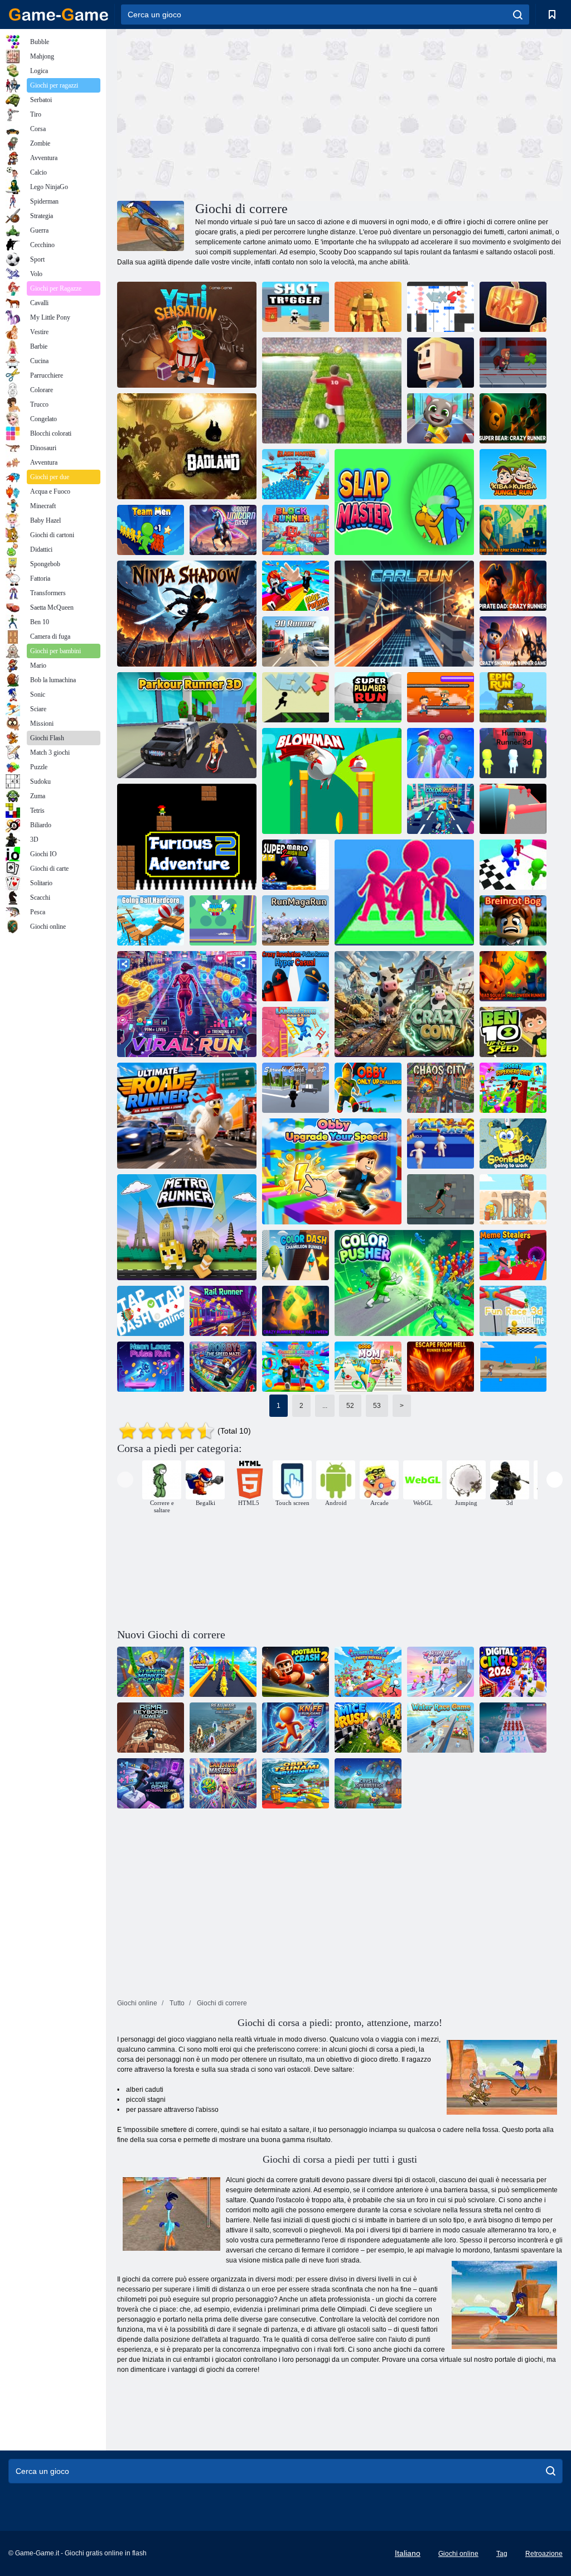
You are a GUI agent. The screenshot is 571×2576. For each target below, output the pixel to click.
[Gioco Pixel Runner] (441, 697)
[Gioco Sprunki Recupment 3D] (296, 1088)
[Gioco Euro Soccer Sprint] (332, 390)
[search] (518, 15)
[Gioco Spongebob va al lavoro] (513, 1144)
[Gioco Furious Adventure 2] (187, 837)
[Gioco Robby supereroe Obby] (513, 1088)
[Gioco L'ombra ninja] (187, 614)
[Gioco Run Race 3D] (223, 920)
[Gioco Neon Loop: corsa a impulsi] (151, 1367)
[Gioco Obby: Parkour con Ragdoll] (296, 586)
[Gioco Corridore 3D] (296, 641)
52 (350, 1406)
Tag (502, 2554)
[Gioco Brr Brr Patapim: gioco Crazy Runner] (513, 530)
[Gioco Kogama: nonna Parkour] (441, 363)
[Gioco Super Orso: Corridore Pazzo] (513, 418)
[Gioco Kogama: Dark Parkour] (513, 307)
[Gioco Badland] (187, 446)
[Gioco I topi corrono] (368, 1728)
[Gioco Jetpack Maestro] (513, 363)
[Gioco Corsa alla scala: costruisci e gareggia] (296, 1032)
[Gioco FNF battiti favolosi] (513, 1728)
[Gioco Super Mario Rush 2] (296, 865)
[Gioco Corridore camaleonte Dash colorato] (296, 1255)
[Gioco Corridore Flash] (368, 1783)
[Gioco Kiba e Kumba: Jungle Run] (513, 474)
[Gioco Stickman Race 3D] (513, 865)
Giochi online (458, 2554)
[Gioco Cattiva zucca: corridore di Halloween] (513, 976)
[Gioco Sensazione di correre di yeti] (187, 335)
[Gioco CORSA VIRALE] (187, 1004)
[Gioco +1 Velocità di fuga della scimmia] (151, 1672)
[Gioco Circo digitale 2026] (513, 1672)
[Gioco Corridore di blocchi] (296, 530)
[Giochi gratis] (59, 15)
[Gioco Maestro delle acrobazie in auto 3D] (223, 1783)
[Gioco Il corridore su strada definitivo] (187, 1116)
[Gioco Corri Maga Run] (296, 920)
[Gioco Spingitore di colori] (404, 1283)
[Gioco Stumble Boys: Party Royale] (368, 1672)
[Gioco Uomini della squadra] (151, 530)
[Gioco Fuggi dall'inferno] (441, 1367)
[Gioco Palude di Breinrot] (513, 920)
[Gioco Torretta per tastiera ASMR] (151, 1728)
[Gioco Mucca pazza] (404, 1004)
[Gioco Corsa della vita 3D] (441, 1672)
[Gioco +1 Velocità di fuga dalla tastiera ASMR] (151, 1783)
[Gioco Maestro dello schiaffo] (404, 502)
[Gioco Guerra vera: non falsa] (223, 1728)
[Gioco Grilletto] (296, 307)
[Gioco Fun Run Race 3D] (441, 753)
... (325, 1406)
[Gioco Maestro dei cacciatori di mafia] (223, 1672)
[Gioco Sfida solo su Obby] (368, 1088)
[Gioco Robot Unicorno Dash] (223, 530)
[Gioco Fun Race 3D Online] (513, 1311)
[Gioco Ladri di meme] (513, 1255)
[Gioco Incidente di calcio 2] (296, 1672)
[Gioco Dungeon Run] (368, 307)
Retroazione (544, 2554)
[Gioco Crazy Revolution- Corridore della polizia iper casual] (296, 976)
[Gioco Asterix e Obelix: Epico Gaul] (513, 1199)
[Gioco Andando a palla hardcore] (151, 920)
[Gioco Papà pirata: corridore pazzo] (513, 586)
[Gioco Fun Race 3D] (513, 809)
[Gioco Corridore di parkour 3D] (187, 725)
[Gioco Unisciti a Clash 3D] (404, 893)
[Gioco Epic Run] (513, 697)
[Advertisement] (229, 113)
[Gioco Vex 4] (441, 307)
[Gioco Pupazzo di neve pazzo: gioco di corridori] (513, 641)
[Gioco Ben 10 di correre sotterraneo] (441, 1199)
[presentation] (125, 1480)
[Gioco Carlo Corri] (404, 614)
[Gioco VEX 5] (296, 697)
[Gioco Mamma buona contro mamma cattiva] (368, 1367)
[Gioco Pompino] (332, 781)
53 (377, 1406)
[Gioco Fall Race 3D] (441, 1144)
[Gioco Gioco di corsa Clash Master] (296, 474)
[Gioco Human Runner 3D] (513, 753)
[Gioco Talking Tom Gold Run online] (441, 418)
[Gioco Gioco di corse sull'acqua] (441, 1728)
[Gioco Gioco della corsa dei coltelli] (296, 1728)
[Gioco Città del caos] (441, 1088)
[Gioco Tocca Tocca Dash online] (151, 1311)
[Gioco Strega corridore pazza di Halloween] (296, 1311)
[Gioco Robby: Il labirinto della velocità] (223, 1367)
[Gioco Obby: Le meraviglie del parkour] (296, 1367)
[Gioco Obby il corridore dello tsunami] (296, 1783)
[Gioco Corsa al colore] (441, 809)
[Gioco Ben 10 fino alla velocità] (513, 1032)
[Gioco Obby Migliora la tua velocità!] (332, 1171)
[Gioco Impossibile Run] (513, 1367)
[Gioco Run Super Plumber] (368, 697)
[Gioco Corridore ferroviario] (223, 1311)
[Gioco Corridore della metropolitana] (187, 1227)
